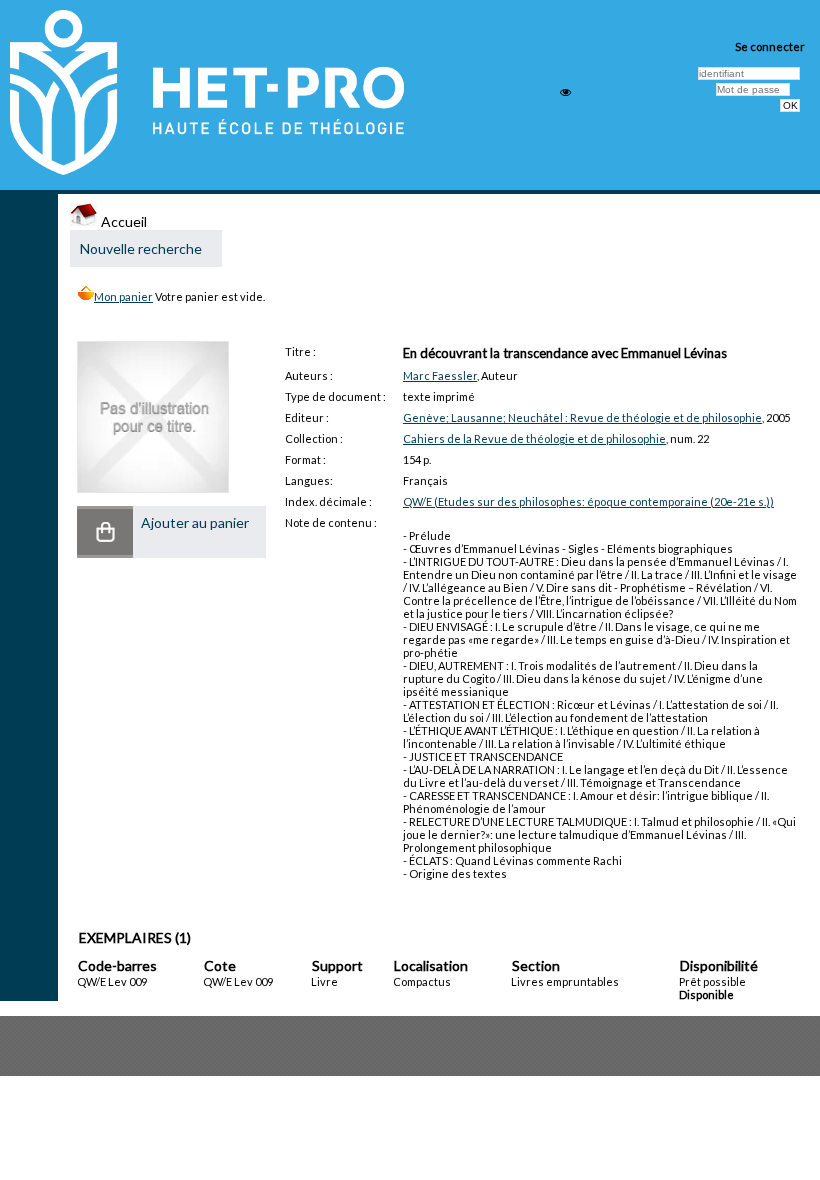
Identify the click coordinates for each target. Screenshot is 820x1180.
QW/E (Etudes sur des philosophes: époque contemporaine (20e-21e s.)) (588, 501)
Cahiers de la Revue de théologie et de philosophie (534, 438)
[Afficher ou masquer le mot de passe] (565, 92)
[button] (105, 532)
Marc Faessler (440, 375)
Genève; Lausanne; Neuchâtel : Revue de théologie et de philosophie (582, 417)
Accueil (122, 221)
